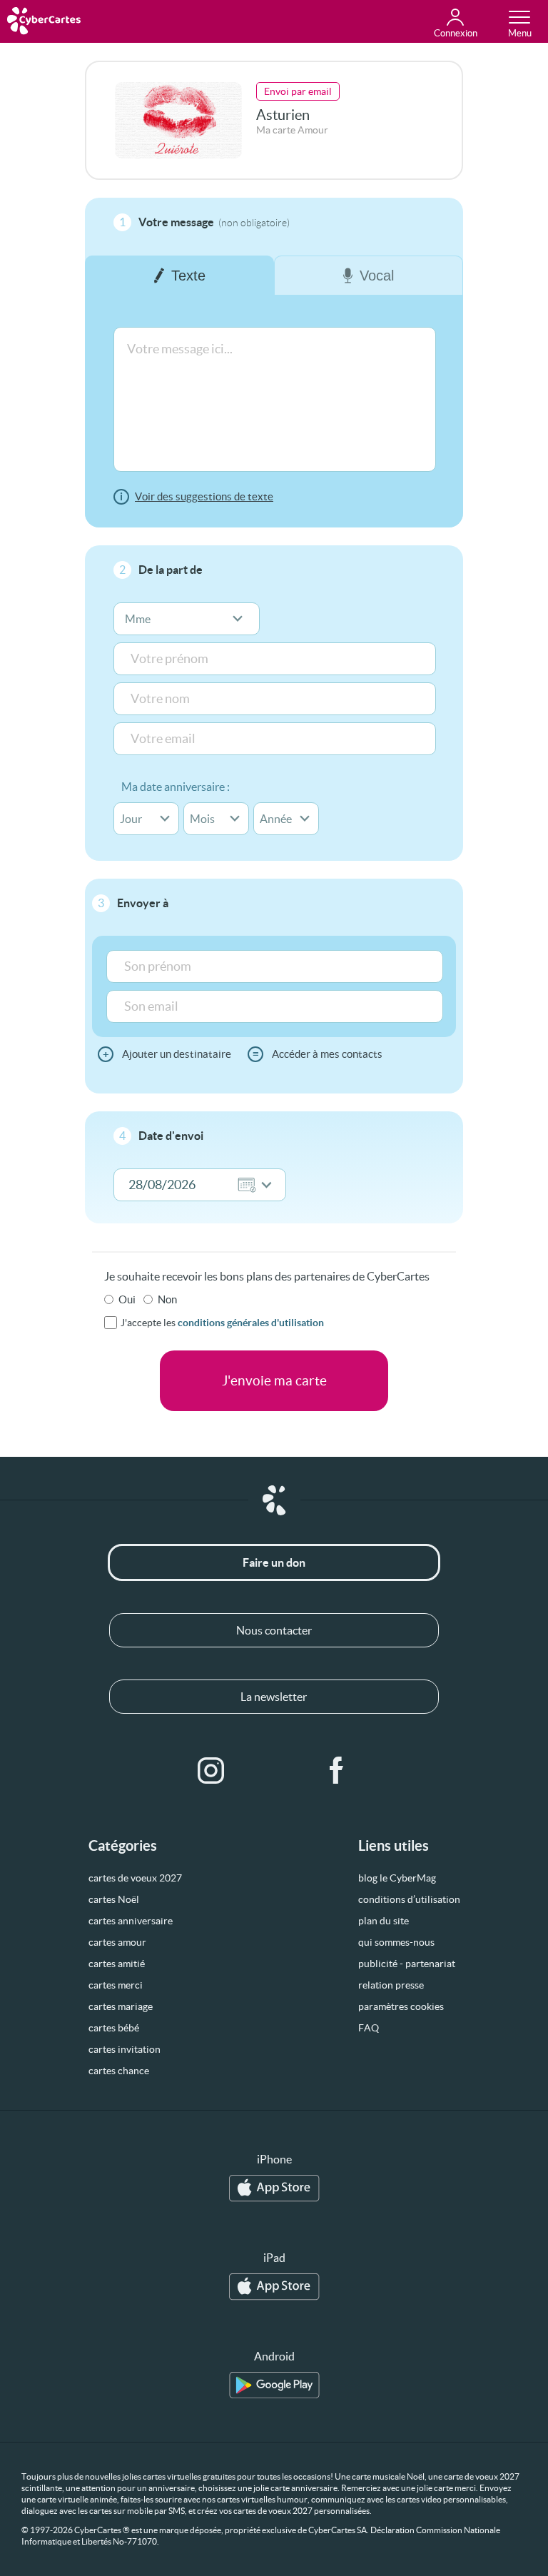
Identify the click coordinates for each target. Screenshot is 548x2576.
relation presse (391, 1985)
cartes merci (116, 1985)
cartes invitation (125, 2049)
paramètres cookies (401, 2006)
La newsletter (274, 1697)
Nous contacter (274, 1630)
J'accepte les (222, 1323)
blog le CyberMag (397, 1878)
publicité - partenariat (407, 1964)
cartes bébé (114, 2028)
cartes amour (117, 1942)
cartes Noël (114, 1899)
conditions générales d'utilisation (251, 1323)
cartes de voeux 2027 (135, 1878)
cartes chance (119, 2071)
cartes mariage (121, 2006)
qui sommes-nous (396, 1942)
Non (167, 1299)
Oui (127, 1299)
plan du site (384, 1921)
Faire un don (274, 1562)
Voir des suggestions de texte (204, 496)
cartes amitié (117, 1964)
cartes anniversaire (131, 1921)
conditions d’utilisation (409, 1899)
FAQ (369, 2028)
